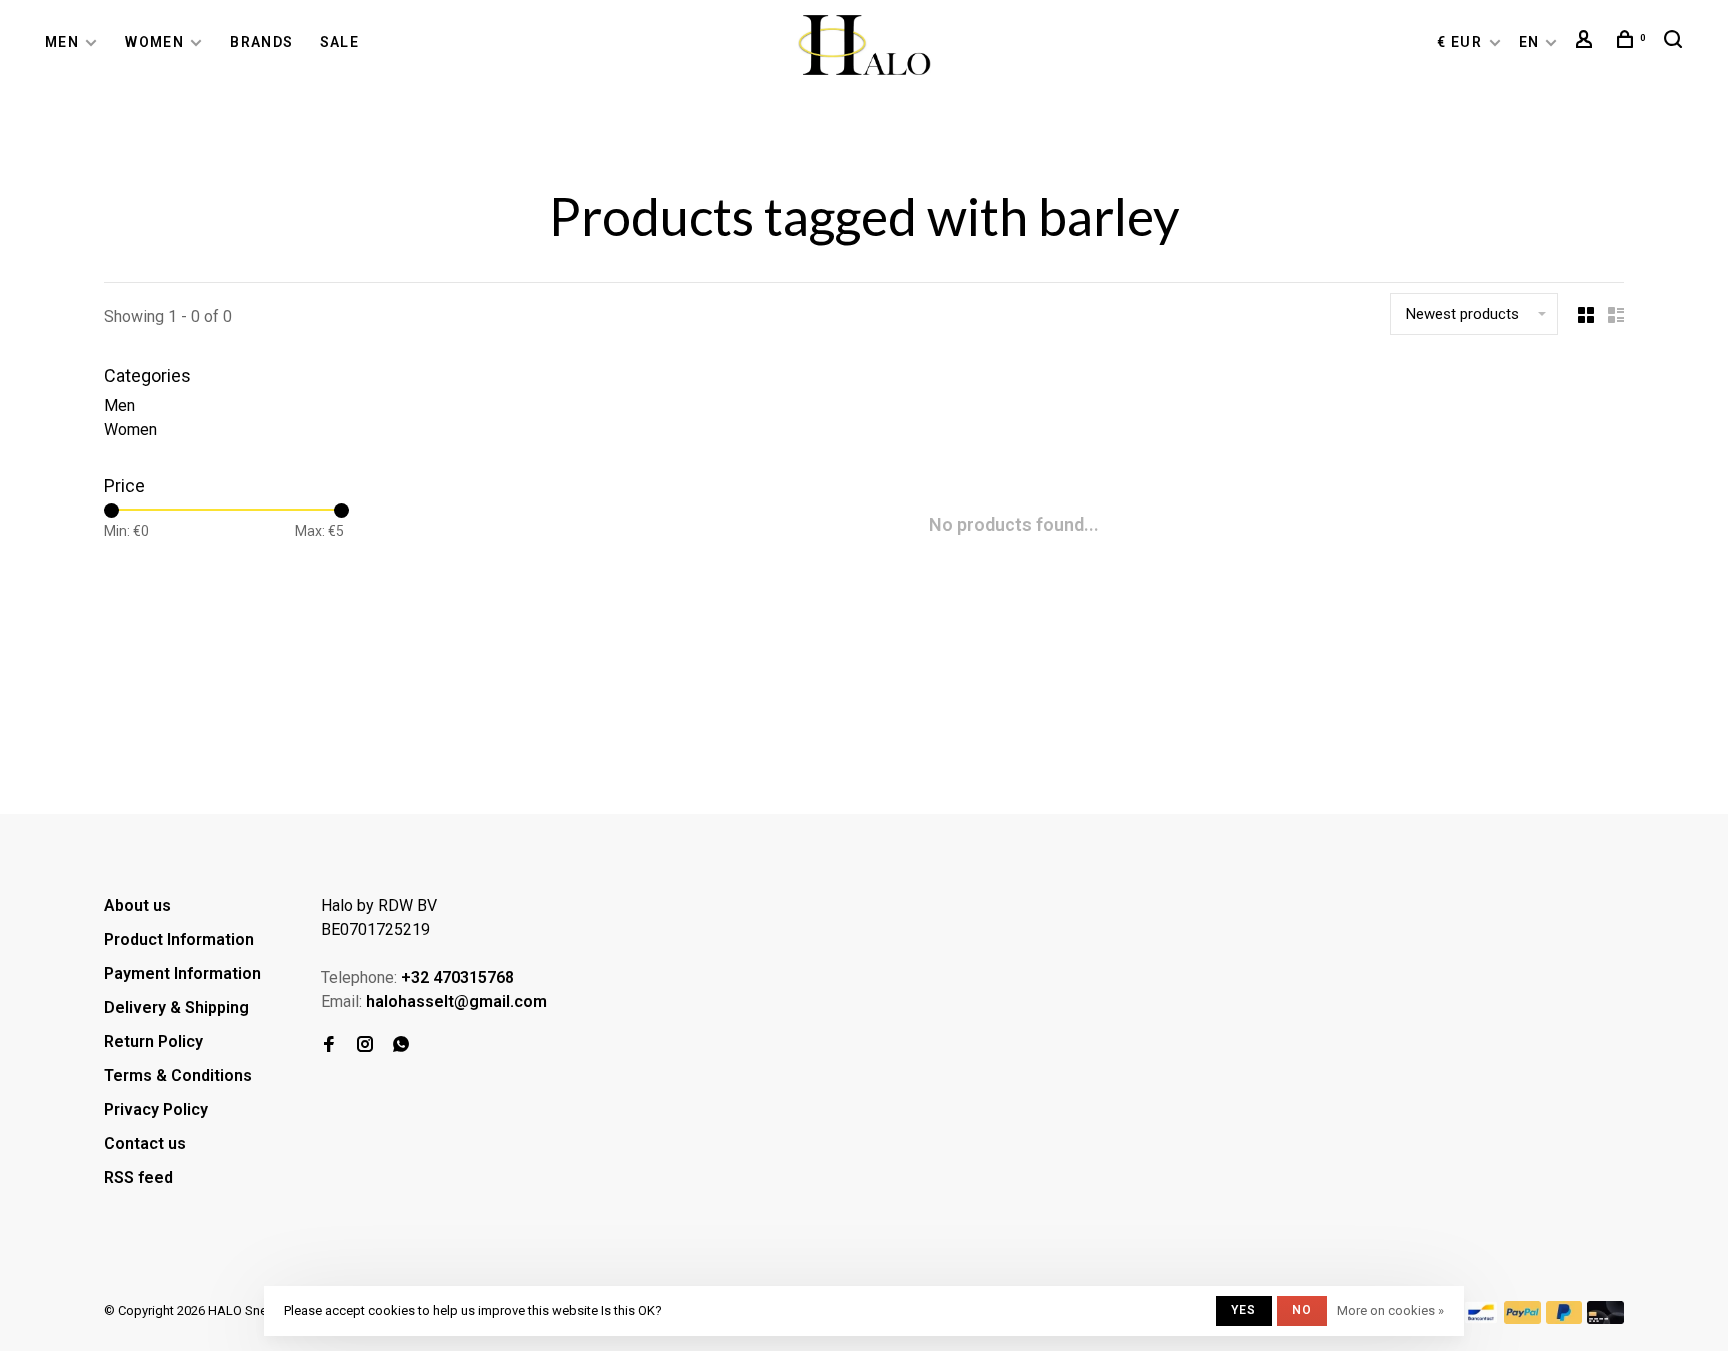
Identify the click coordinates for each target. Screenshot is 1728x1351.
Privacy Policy (156, 1109)
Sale (340, 42)
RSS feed (138, 1177)
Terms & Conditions (178, 1075)
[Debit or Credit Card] (1605, 1318)
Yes (1244, 1310)
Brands (261, 42)
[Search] (1676, 42)
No (1302, 1310)
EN (1529, 42)
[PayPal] (1522, 1318)
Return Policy (153, 1041)
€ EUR (1461, 42)
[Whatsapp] (401, 1045)
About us (137, 905)
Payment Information (182, 973)
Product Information (179, 939)
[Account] (1587, 42)
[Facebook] (329, 1045)
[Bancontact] (1481, 1318)
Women (154, 42)
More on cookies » (1390, 1310)
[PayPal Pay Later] (1564, 1318)
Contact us (145, 1143)
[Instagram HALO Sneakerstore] (365, 1045)
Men (62, 42)
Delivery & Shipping (176, 1007)
